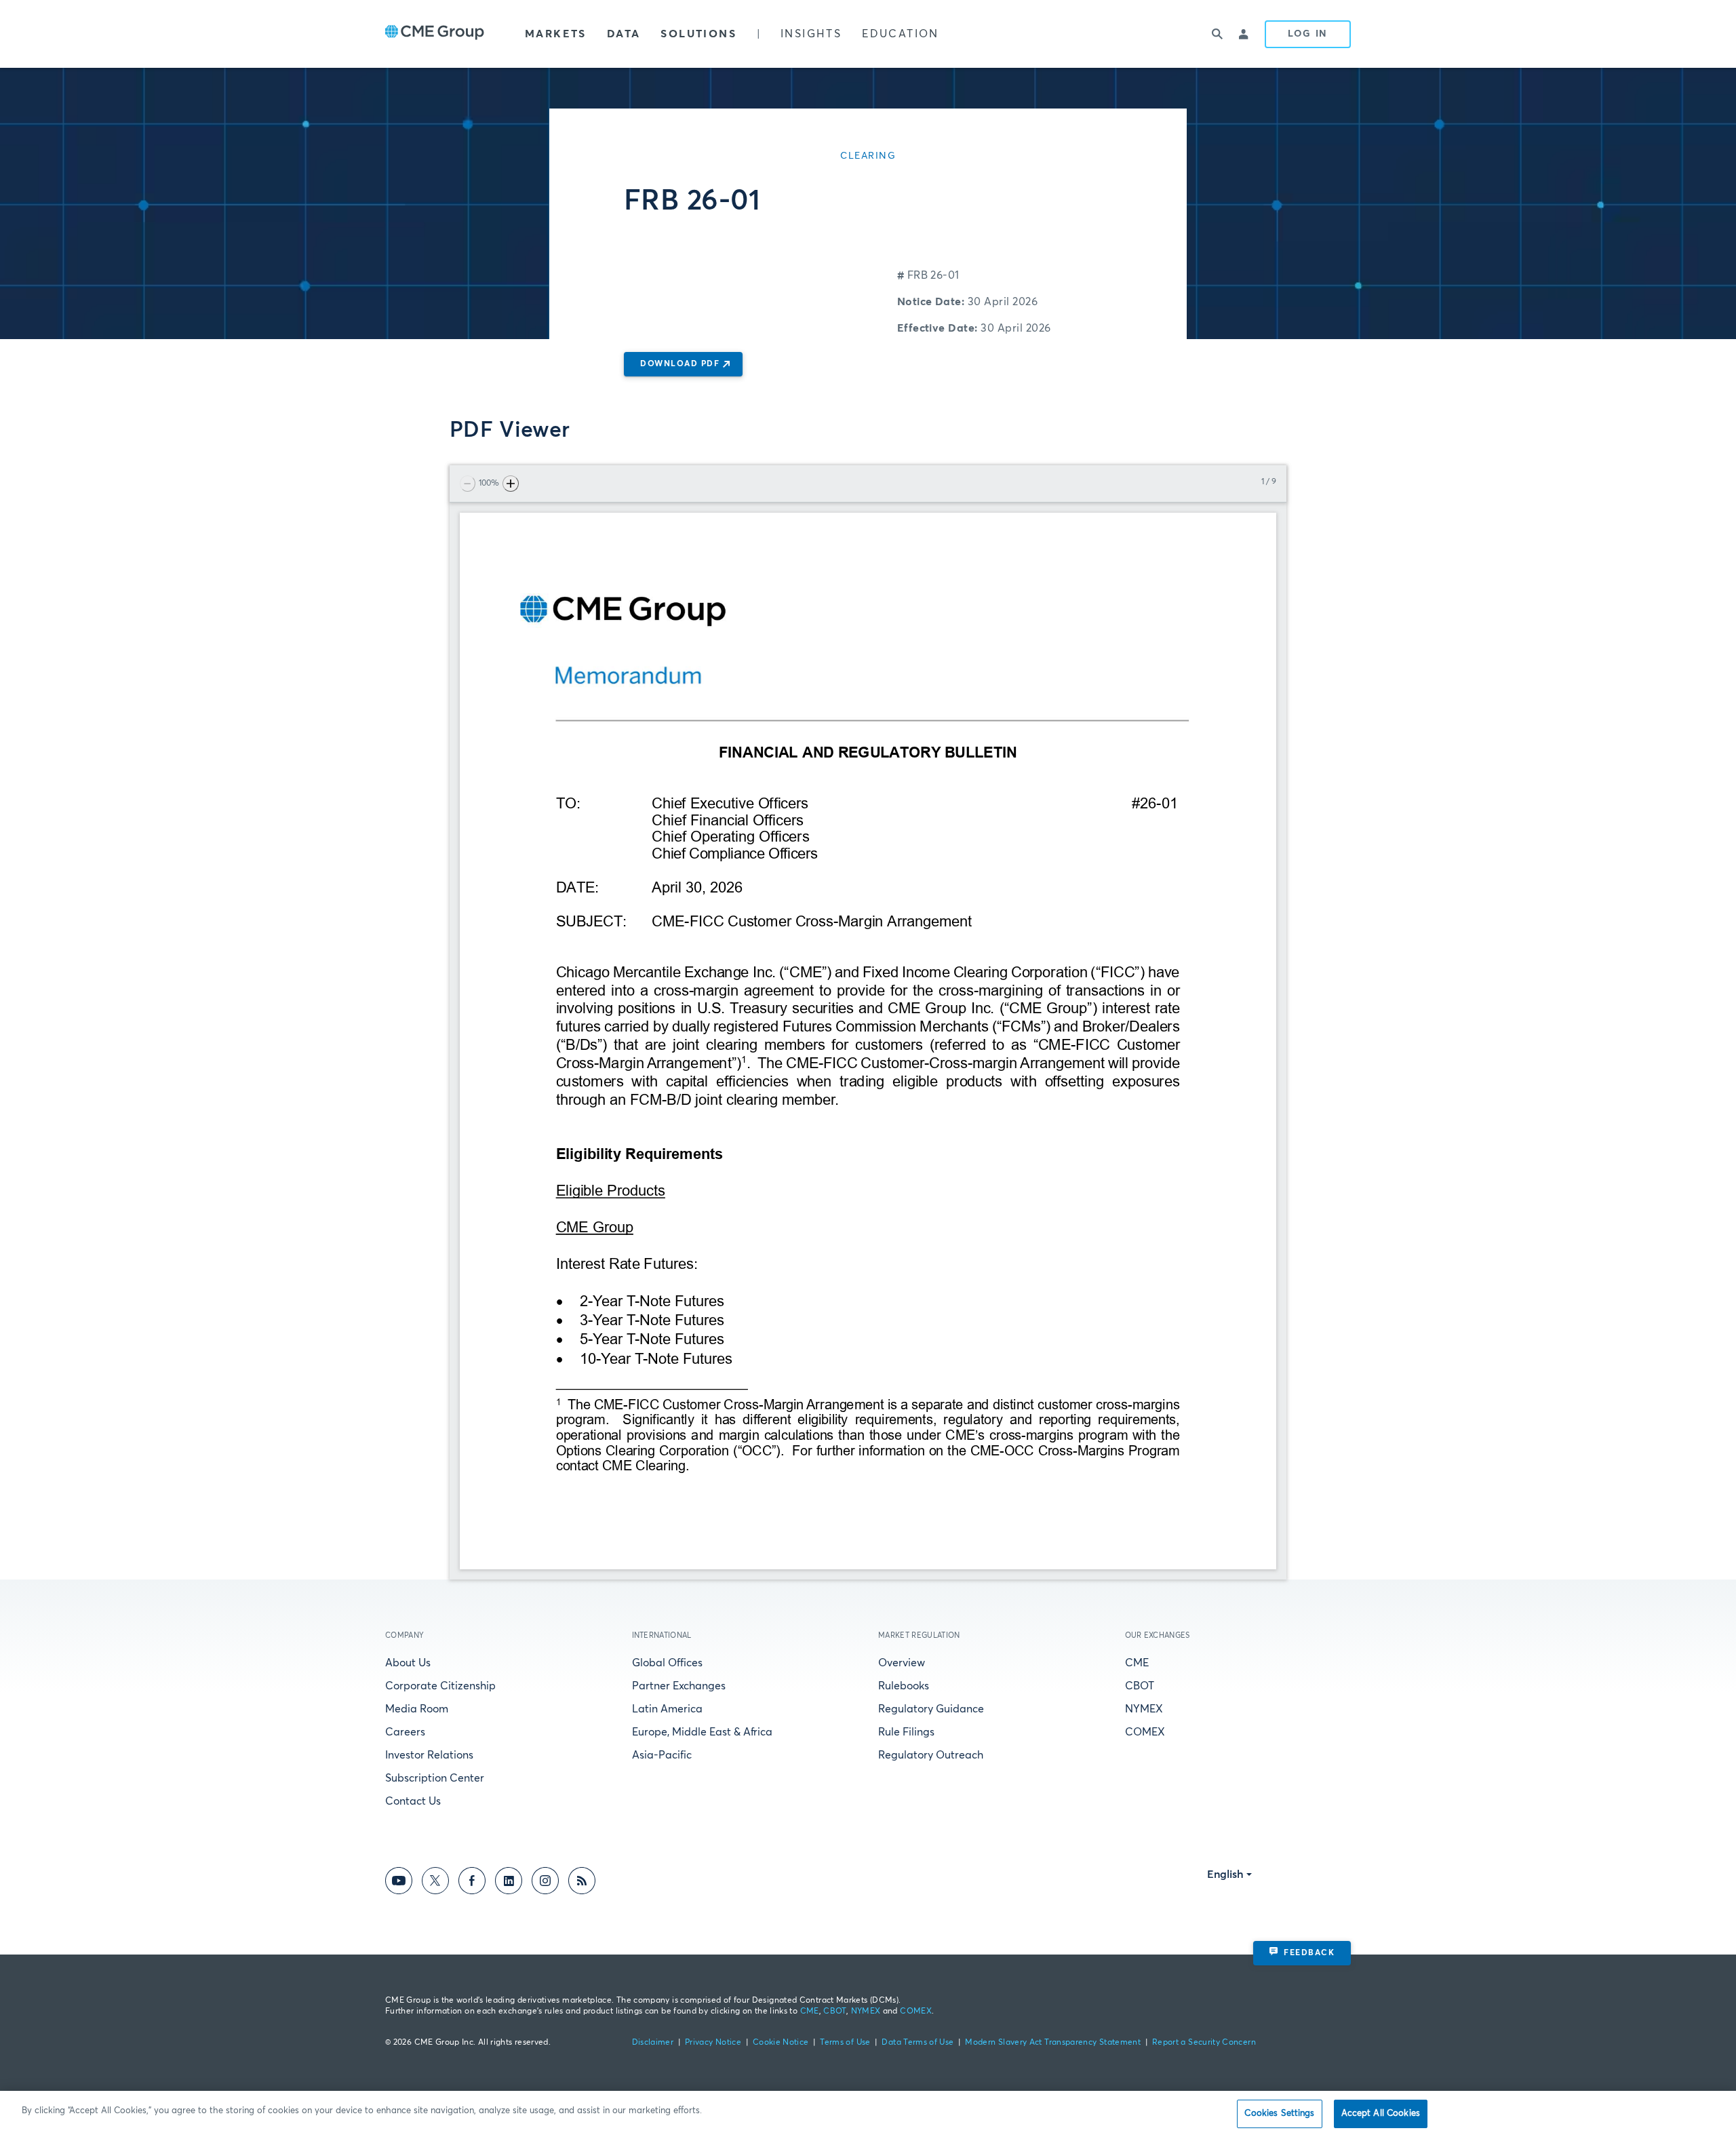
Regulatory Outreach (931, 1755)
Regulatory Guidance (931, 1709)
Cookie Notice (781, 2043)
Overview (902, 1663)
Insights (811, 34)
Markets (556, 34)
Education (901, 34)
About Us (408, 1663)
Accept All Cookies (1381, 2114)
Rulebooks (904, 1686)
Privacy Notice (713, 2043)
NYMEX (1144, 1709)
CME (1137, 1663)
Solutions (698, 34)
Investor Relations (429, 1755)
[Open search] (1217, 34)
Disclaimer (653, 2043)
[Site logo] (435, 34)
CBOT (1140, 1686)
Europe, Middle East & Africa (702, 1732)
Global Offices (667, 1663)
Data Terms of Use (918, 2043)
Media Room (417, 1709)
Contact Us (413, 1801)
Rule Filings (906, 1732)
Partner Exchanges (679, 1686)
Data (624, 34)
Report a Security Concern (1204, 2043)
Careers (405, 1732)
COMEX (1145, 1732)
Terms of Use (845, 2043)
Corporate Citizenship (440, 1686)
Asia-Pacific (662, 1755)
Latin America (667, 1709)
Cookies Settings (1279, 2114)
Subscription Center (435, 1778)
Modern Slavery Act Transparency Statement (1053, 2043)
